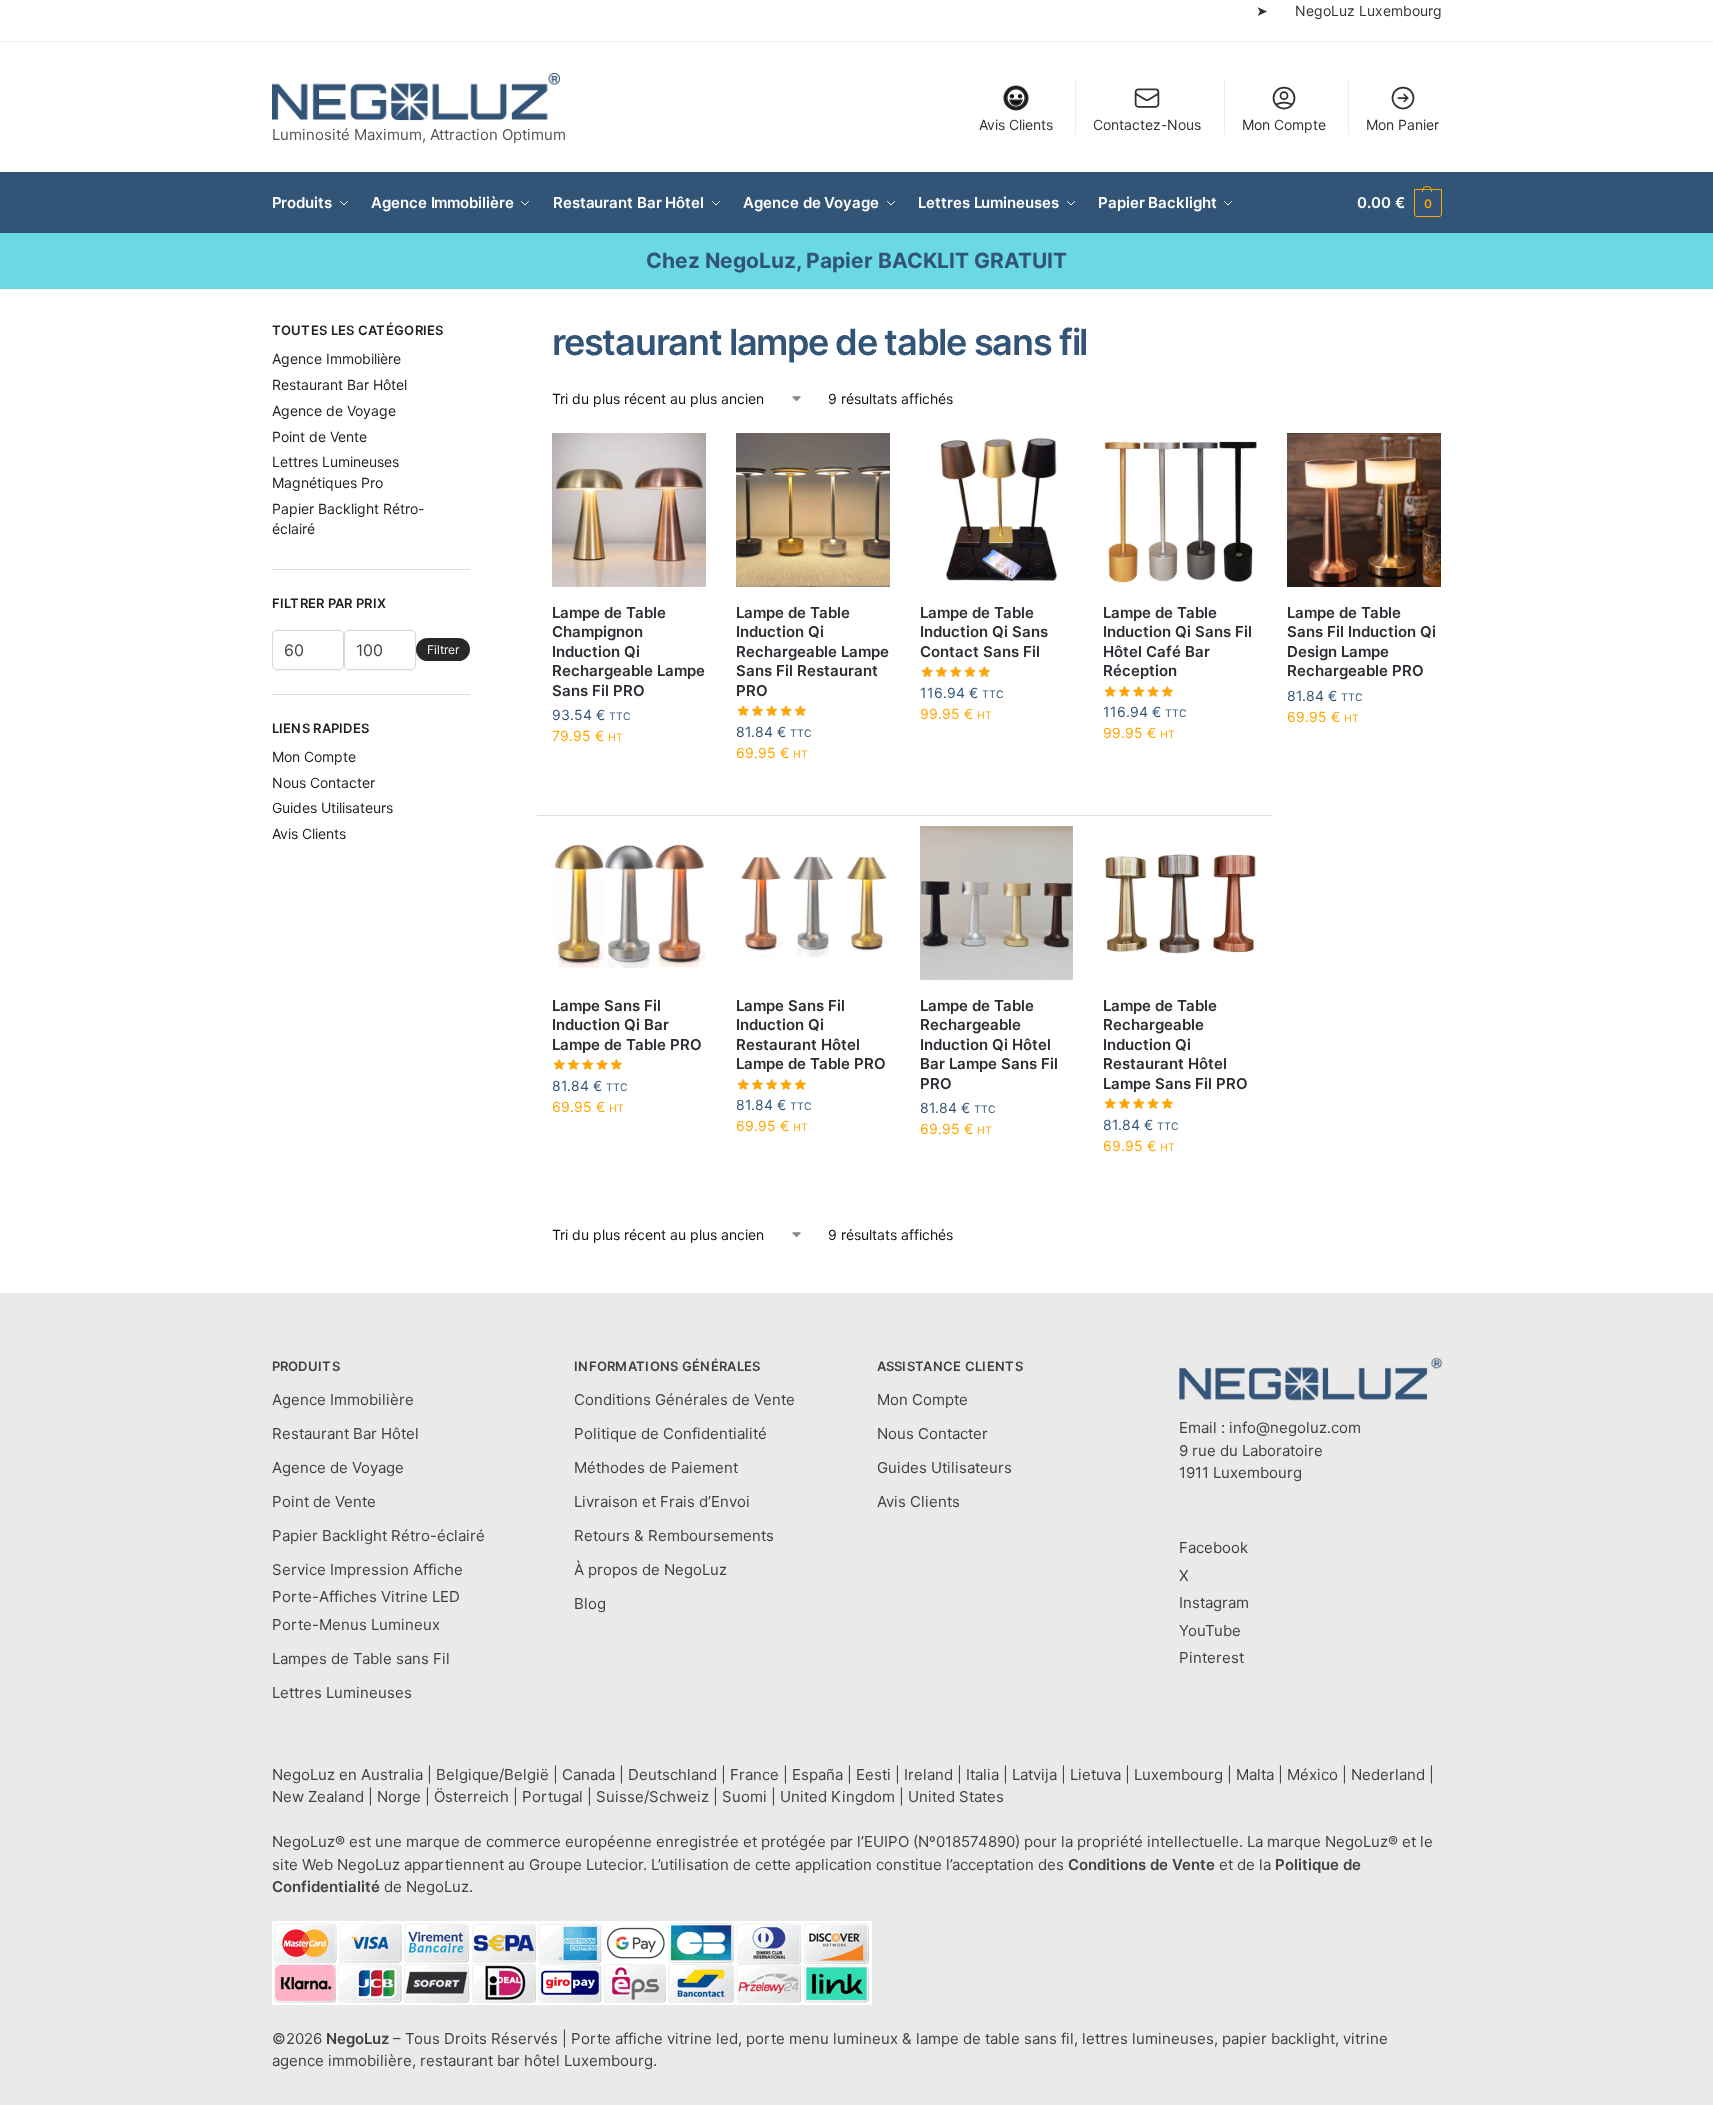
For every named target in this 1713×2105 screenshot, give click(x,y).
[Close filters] (476, 333)
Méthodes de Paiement (656, 1467)
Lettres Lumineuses (342, 1692)
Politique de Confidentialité (670, 1433)
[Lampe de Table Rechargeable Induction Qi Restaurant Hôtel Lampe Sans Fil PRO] (1180, 903)
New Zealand (318, 1796)
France (754, 1774)
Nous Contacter (323, 782)
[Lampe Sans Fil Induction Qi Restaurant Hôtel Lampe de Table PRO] (813, 903)
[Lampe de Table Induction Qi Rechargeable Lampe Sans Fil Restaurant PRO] (813, 510)
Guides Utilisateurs (332, 807)
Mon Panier (1402, 124)
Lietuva (1095, 1774)
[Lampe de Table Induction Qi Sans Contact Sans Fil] (997, 510)
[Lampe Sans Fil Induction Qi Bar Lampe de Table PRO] (629, 903)
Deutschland (672, 1774)
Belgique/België (492, 1774)
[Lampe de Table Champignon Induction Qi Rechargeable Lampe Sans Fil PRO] (629, 510)
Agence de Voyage (334, 410)
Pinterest (1211, 1657)
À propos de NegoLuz (650, 1569)
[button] (1399, 203)
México (1312, 1774)
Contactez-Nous (1147, 124)
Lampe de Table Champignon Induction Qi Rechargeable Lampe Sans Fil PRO (628, 651)
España (817, 1774)
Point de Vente (319, 436)
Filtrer (443, 649)
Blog (590, 1603)
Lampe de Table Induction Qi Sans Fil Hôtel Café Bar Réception (1177, 642)
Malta (1255, 1774)
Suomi (744, 1796)
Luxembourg (1178, 1774)
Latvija (1034, 1774)
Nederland (1388, 1774)
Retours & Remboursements (674, 1535)
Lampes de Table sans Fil (361, 1658)
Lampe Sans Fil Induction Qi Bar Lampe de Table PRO (627, 1025)
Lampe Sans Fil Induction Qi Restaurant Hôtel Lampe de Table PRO (811, 1035)
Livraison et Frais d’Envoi (662, 1501)
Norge (399, 1796)
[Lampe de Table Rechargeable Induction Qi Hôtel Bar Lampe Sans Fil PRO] (997, 903)
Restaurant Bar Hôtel (339, 384)
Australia (392, 1774)
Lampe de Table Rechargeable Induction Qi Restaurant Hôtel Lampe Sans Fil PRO (1175, 1044)
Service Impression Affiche (367, 1569)
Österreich (471, 1796)
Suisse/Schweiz (652, 1796)
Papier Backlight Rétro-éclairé (378, 1535)
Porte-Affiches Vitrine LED (366, 1596)
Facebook (1213, 1547)
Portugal (552, 1796)
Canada (588, 1774)
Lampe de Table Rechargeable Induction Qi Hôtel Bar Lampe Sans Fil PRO (989, 1044)
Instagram (1214, 1602)
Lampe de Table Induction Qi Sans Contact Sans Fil (984, 632)
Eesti (873, 1774)
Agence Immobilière (336, 358)
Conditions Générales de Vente (684, 1399)
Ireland (928, 1774)
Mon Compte (1284, 124)
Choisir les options (629, 777)
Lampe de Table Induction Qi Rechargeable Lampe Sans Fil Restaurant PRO (812, 651)
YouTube (1210, 1630)
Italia (982, 1774)
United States (956, 1796)
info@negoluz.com (1295, 1427)
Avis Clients (1016, 124)
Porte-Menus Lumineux (356, 1624)
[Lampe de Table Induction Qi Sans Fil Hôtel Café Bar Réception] (1180, 510)
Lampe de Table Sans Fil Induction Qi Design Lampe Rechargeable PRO (1361, 642)
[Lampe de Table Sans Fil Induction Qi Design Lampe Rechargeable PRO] (1364, 510)
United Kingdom (837, 1796)
